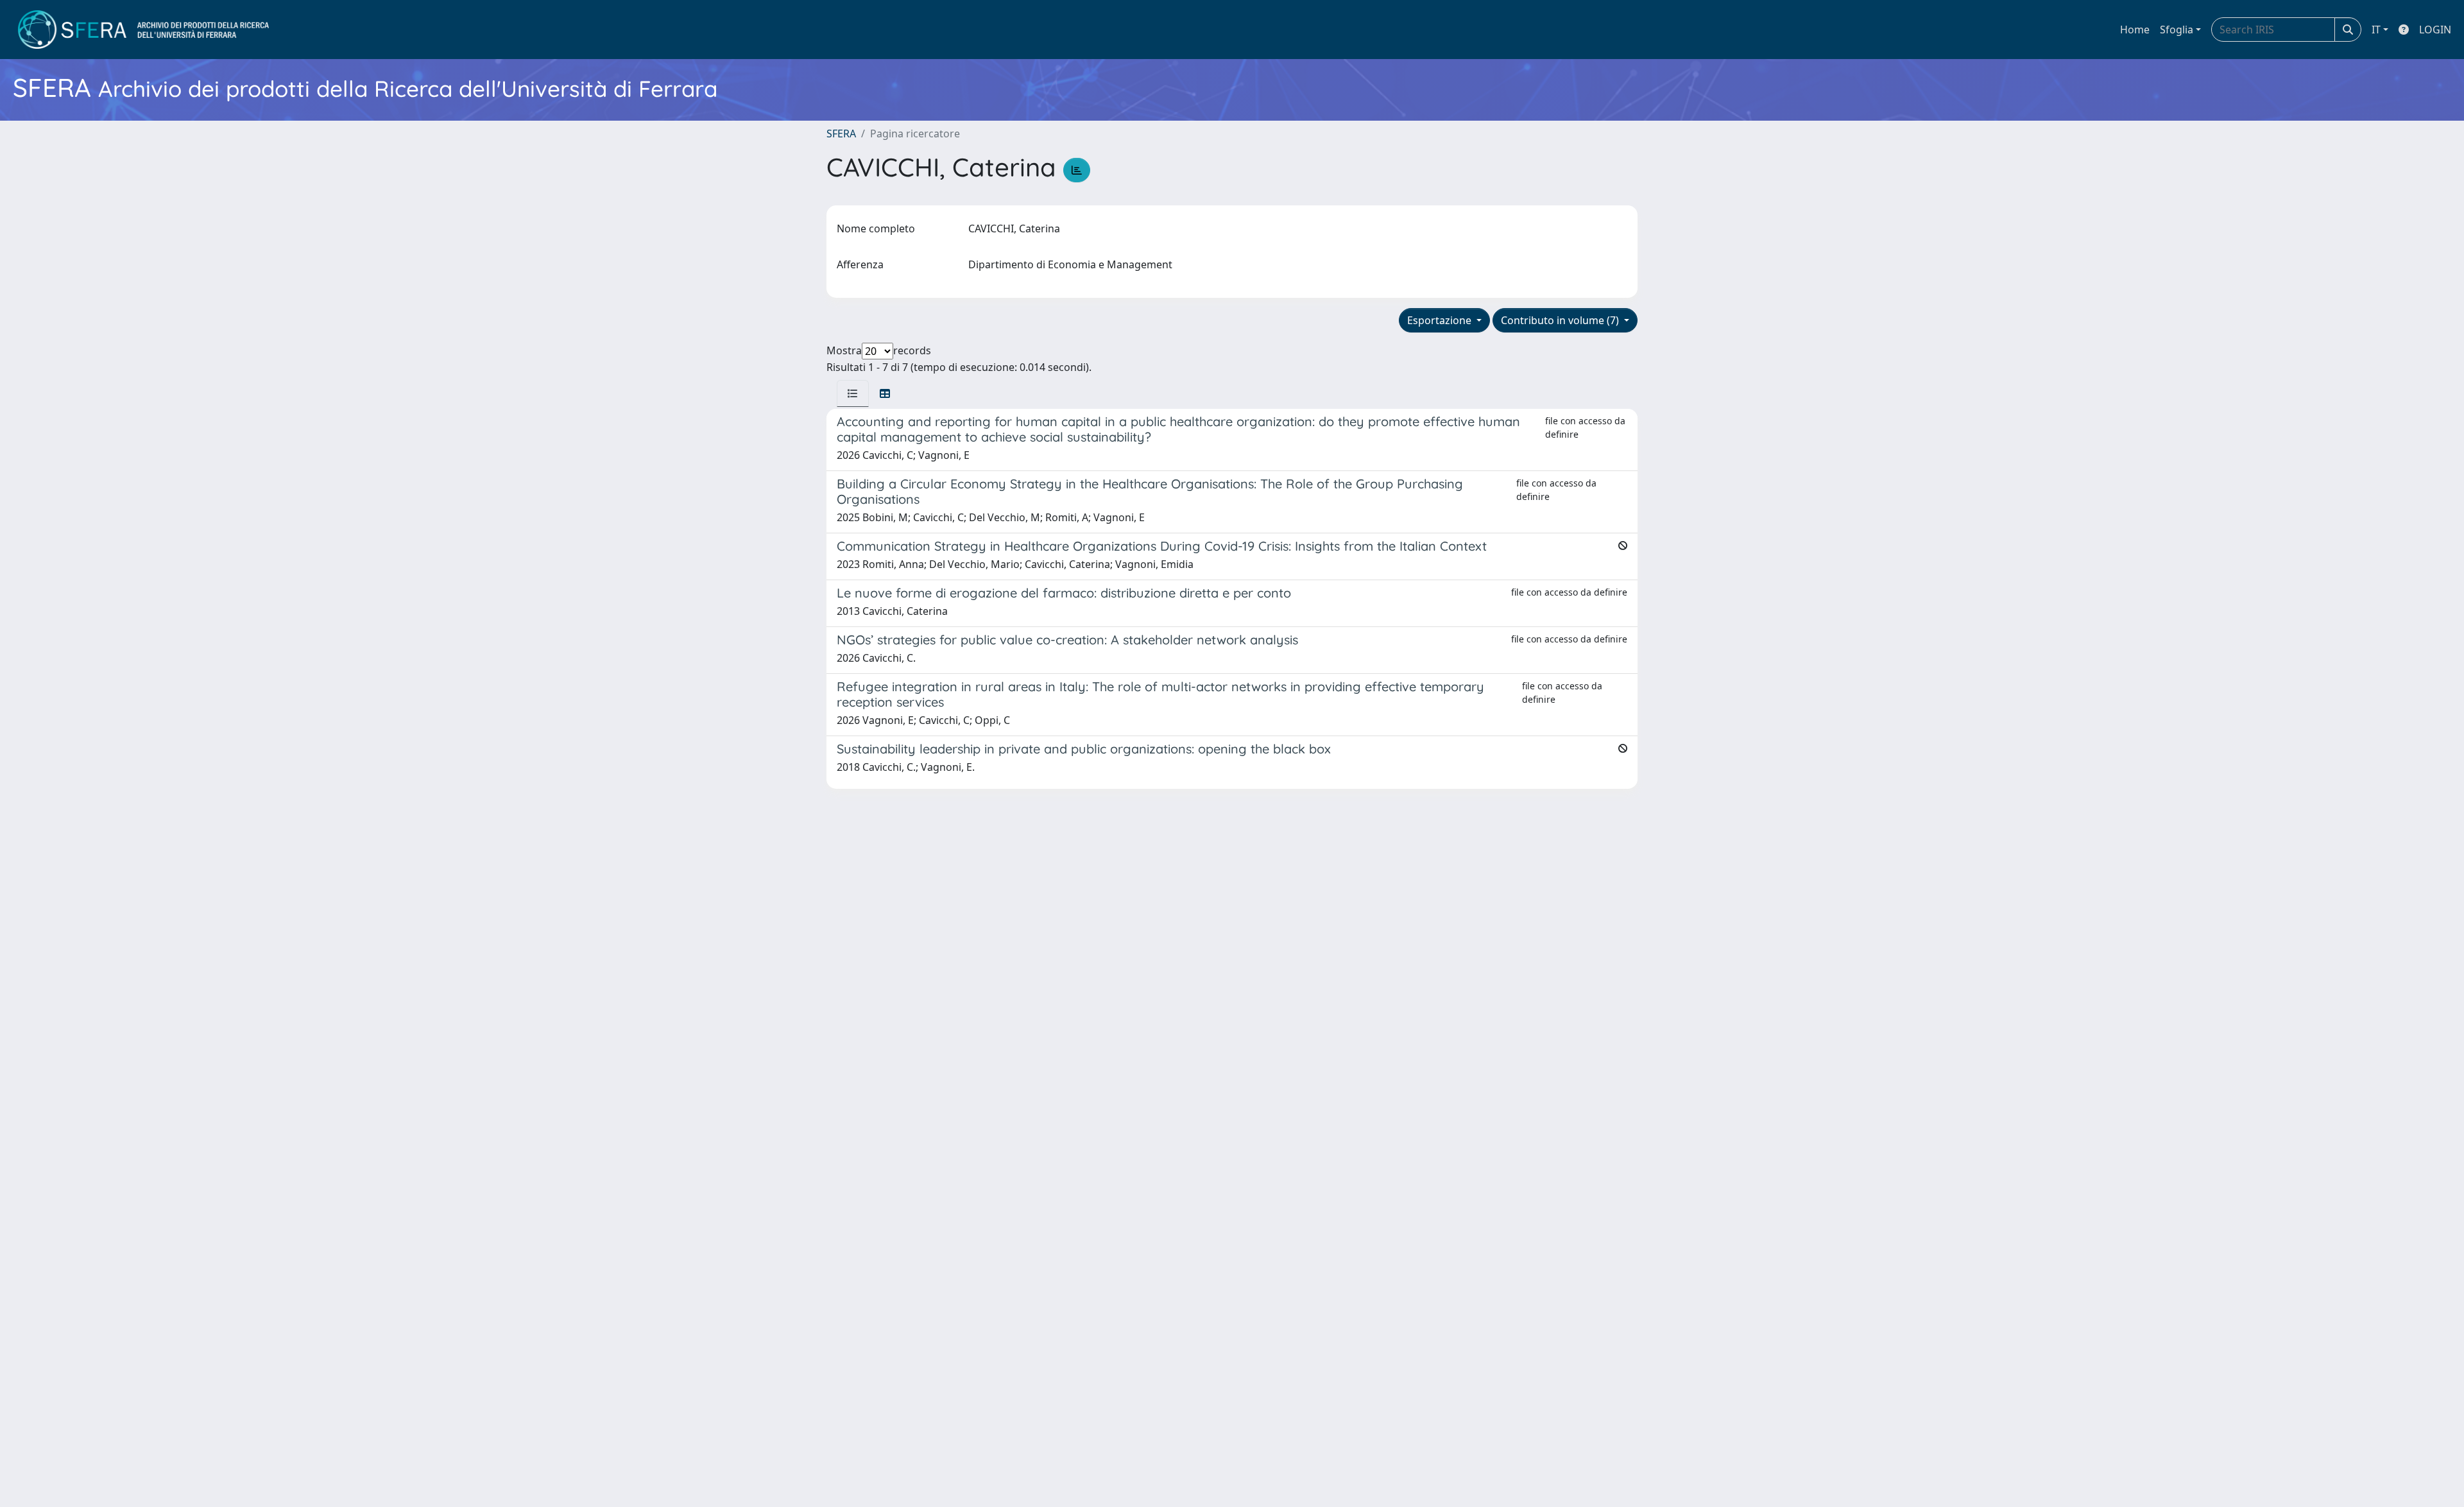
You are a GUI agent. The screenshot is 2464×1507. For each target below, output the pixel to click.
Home (2135, 30)
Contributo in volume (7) (1561, 320)
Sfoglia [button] (2177, 30)
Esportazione (1441, 320)
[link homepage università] (143, 30)
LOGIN (2435, 30)
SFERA (841, 133)
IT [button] (2376, 30)
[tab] (853, 393)
